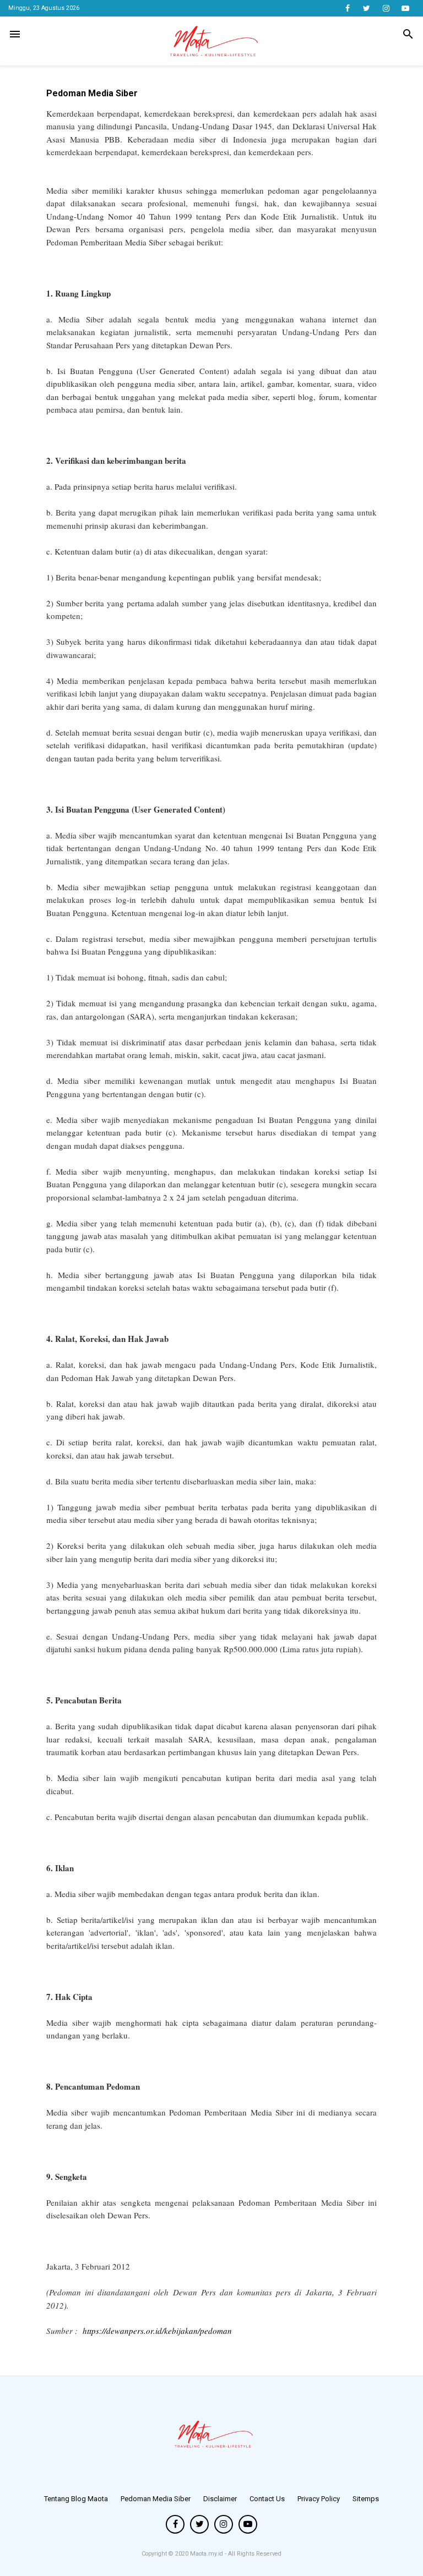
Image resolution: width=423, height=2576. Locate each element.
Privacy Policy (319, 2499)
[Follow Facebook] (347, 8)
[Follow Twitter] (367, 8)
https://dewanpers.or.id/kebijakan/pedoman (157, 2331)
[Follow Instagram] (386, 8)
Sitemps (366, 2499)
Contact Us (267, 2499)
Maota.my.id (207, 2554)
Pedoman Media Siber (156, 2499)
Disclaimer (220, 2499)
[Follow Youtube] (405, 8)
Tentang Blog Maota (76, 2499)
